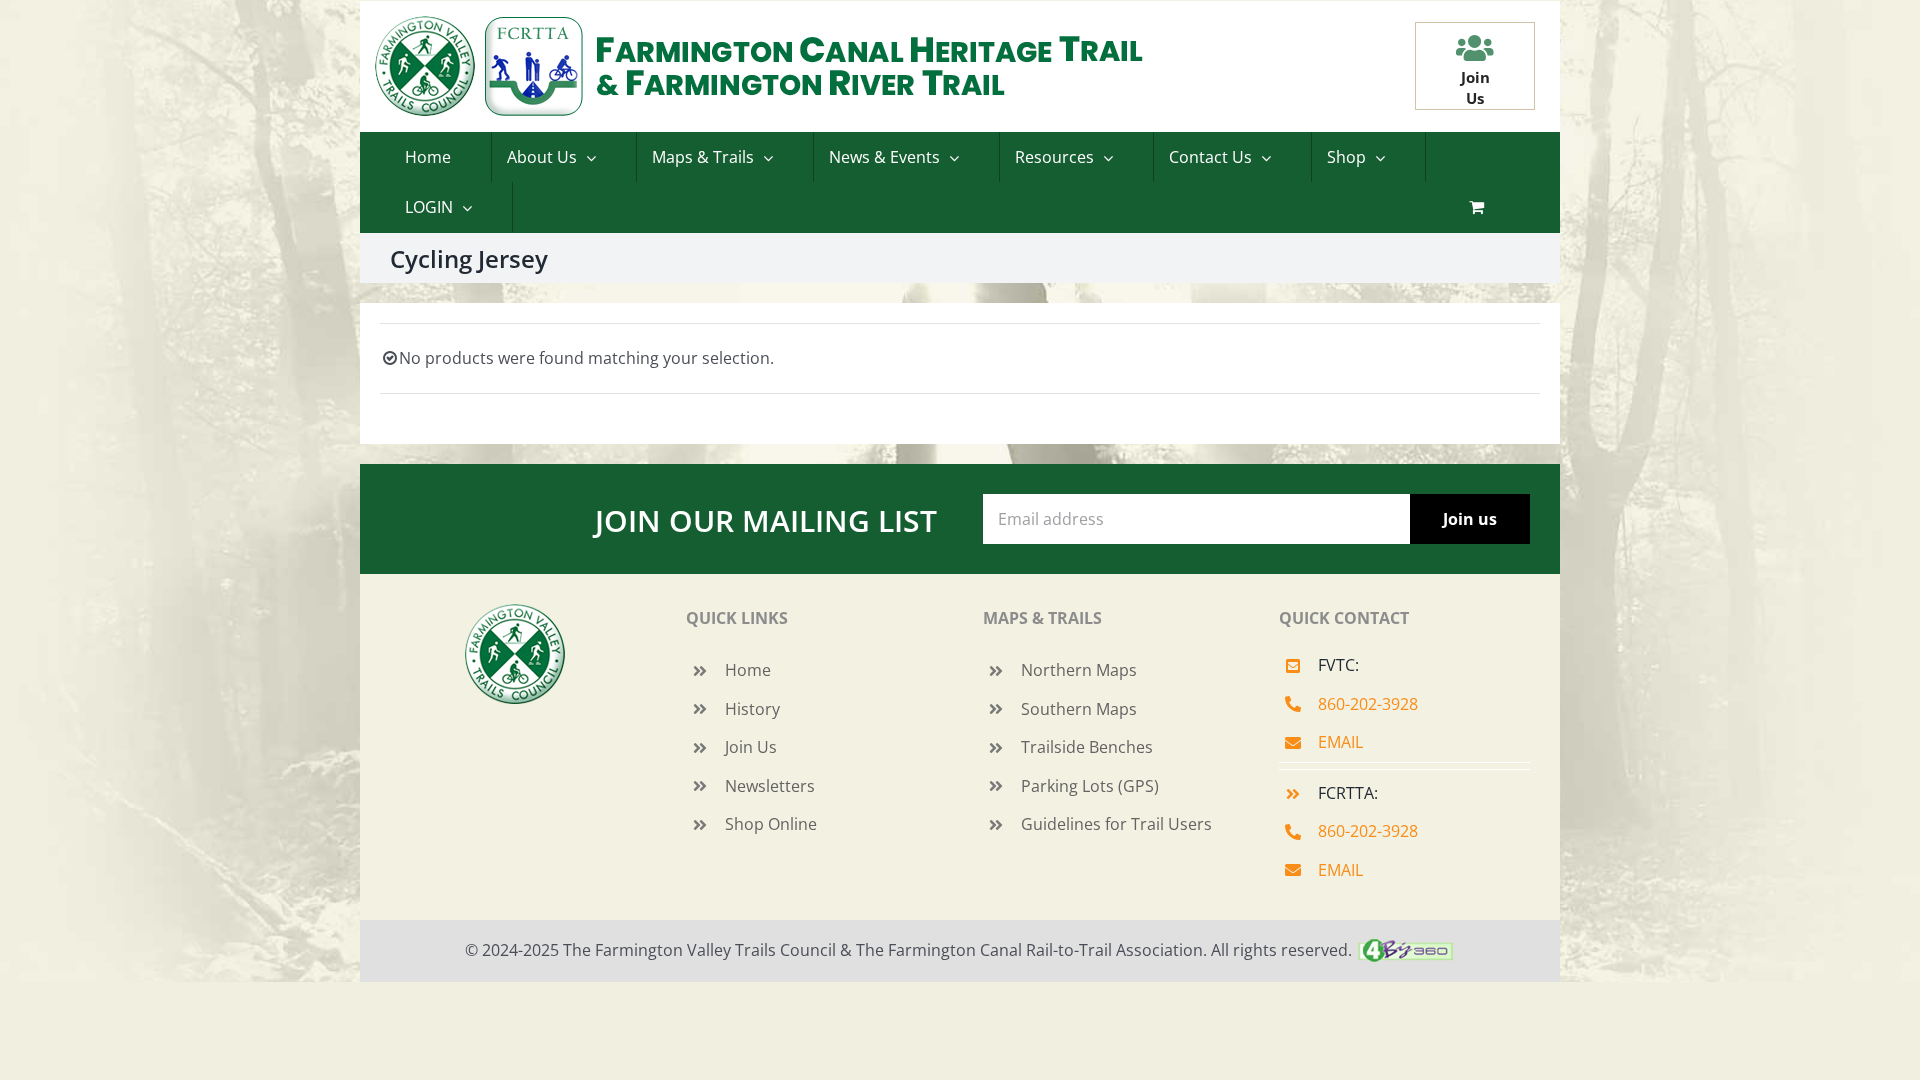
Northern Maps (1079, 670)
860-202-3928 (1368, 704)
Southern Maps (1079, 709)
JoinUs (1475, 87)
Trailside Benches (1087, 747)
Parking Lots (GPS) (1090, 786)
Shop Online (771, 824)
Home (748, 670)
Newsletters (770, 786)
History (752, 709)
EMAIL (1340, 742)
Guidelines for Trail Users (1116, 824)
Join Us (751, 747)
